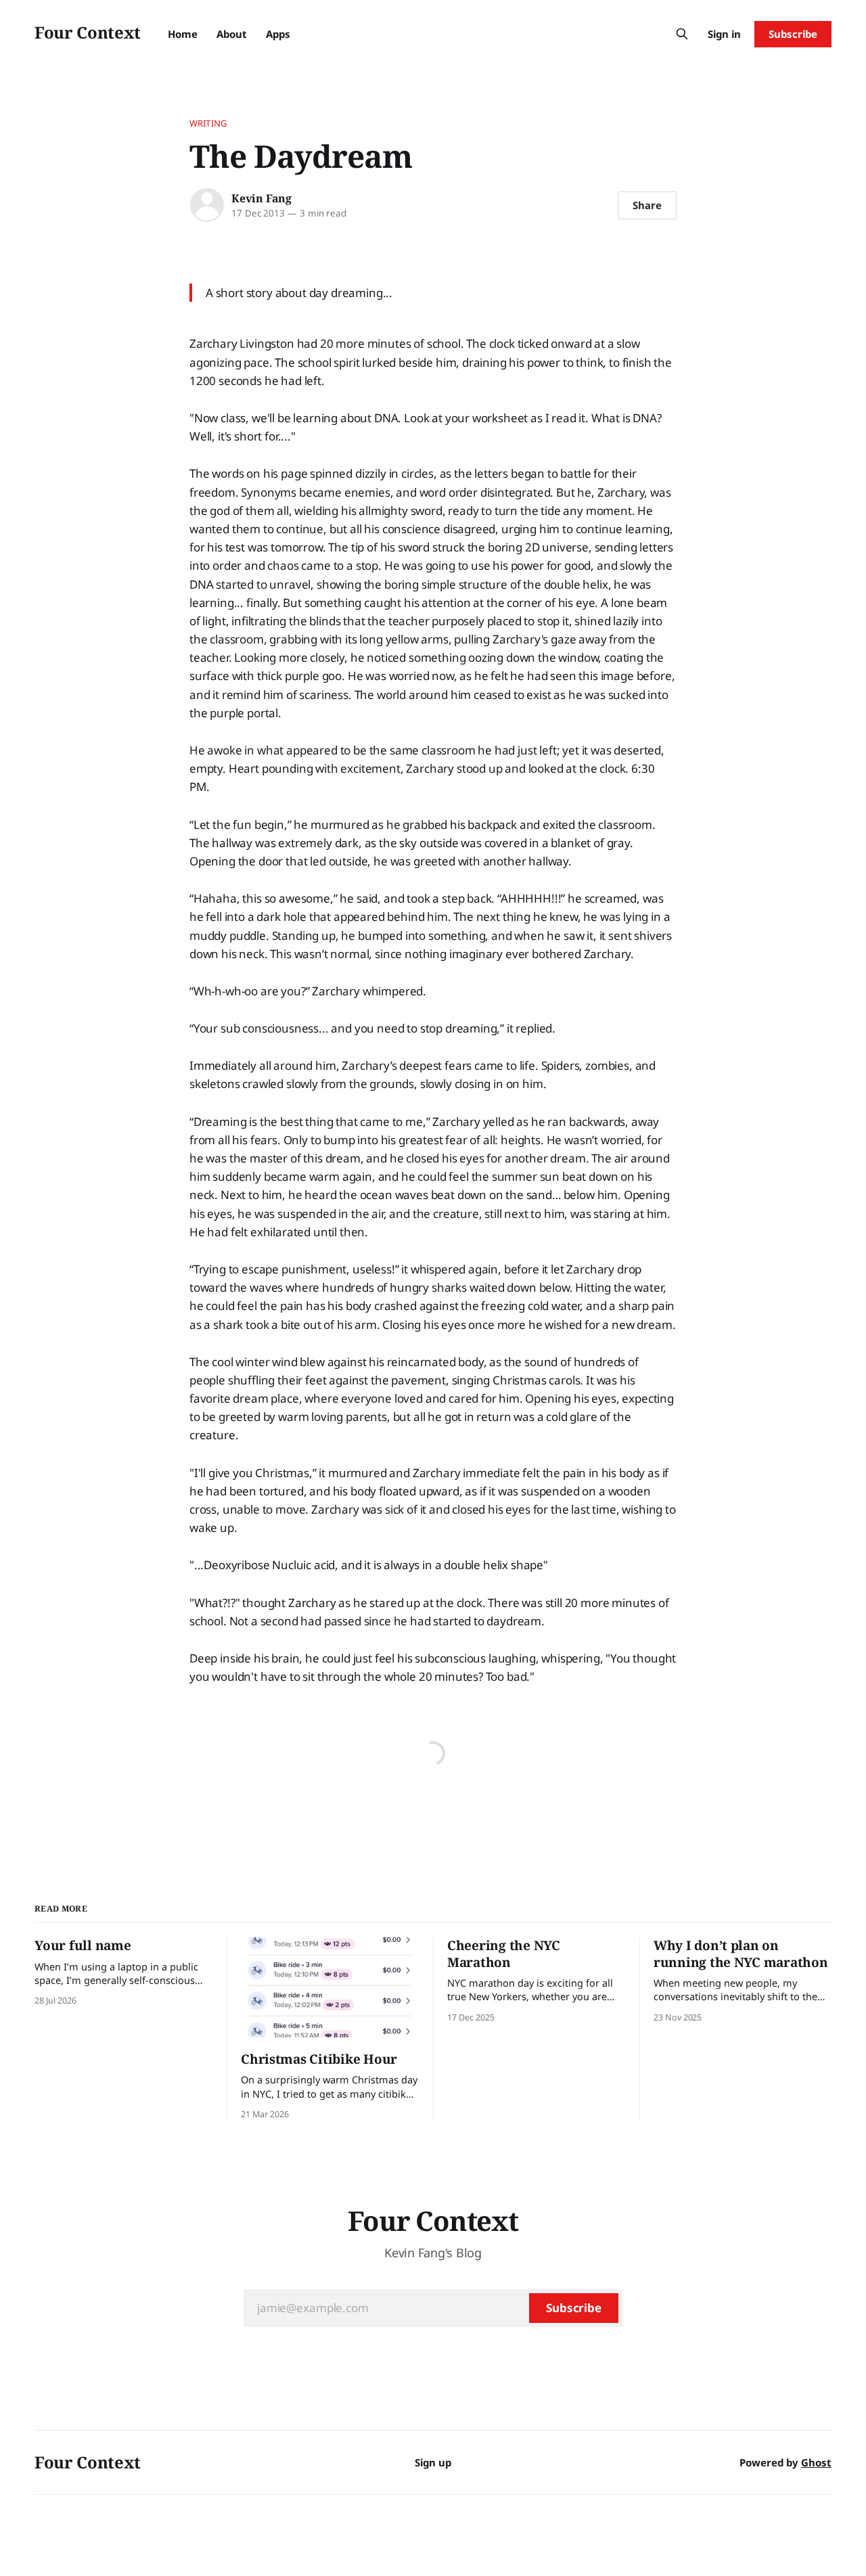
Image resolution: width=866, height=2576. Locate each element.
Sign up (433, 2462)
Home (183, 34)
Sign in (724, 34)
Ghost (816, 2462)
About (232, 34)
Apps (278, 34)
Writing (208, 123)
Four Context (88, 32)
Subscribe (793, 34)
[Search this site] (682, 34)
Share (647, 205)
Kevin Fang (261, 198)
